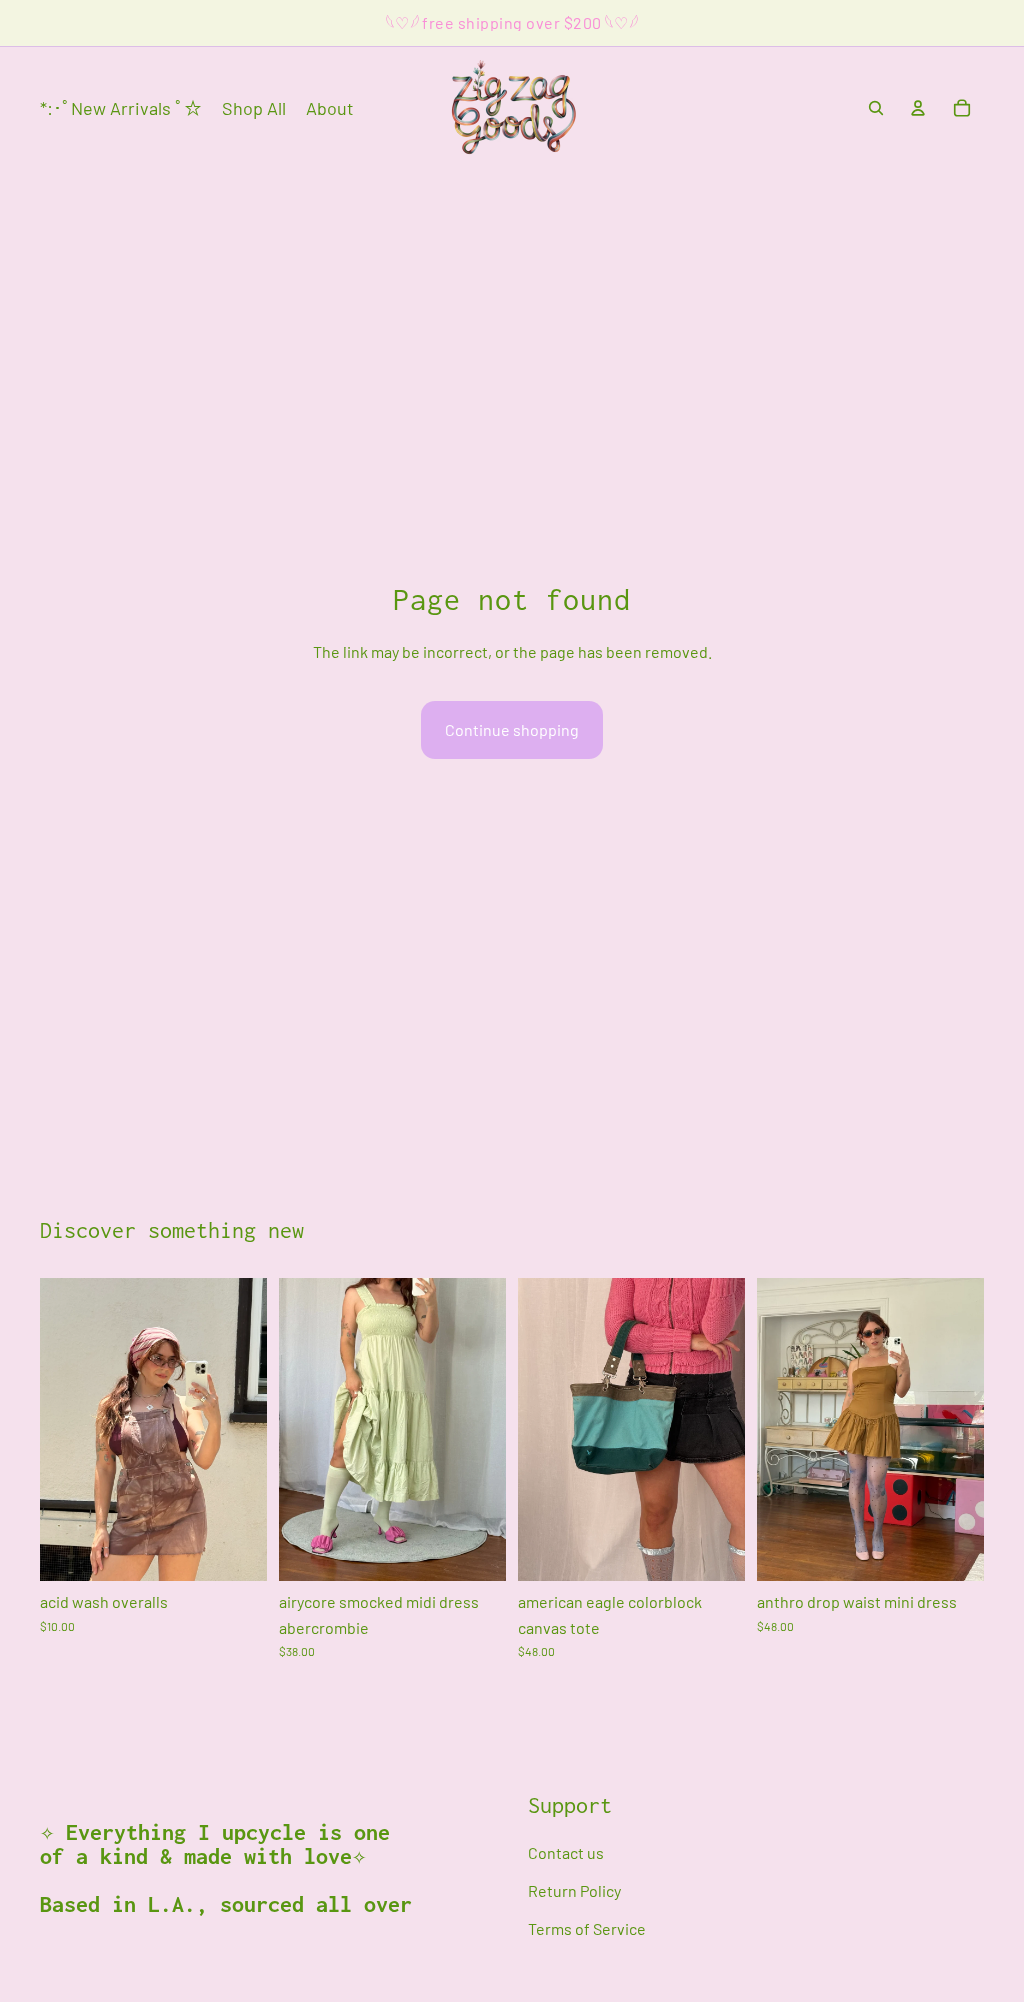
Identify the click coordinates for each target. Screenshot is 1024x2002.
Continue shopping (512, 729)
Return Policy (574, 1890)
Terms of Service (587, 1927)
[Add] (236, 1550)
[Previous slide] (301, 1430)
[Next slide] (484, 1430)
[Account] (918, 108)
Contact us (566, 1852)
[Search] (876, 108)
